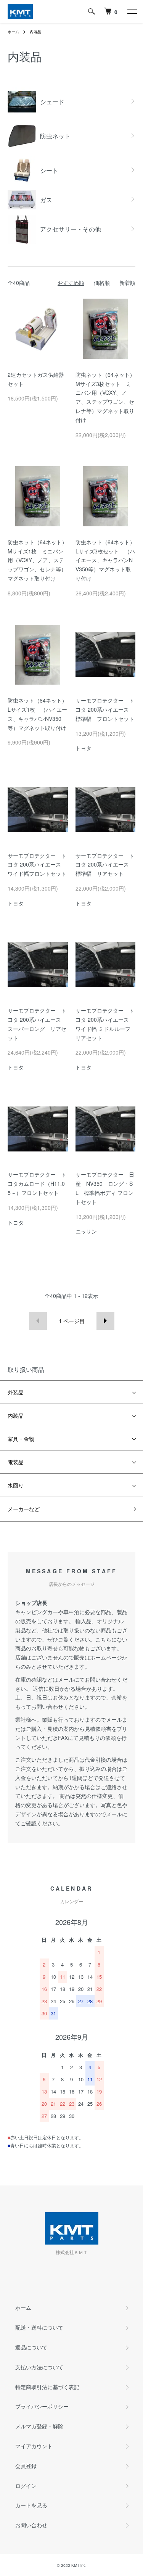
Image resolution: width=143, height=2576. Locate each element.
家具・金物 (21, 1439)
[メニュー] (132, 11)
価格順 (102, 283)
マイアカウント (34, 2446)
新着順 (127, 283)
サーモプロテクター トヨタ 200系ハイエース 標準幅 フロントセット (105, 709)
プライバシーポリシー (42, 2406)
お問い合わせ (31, 2525)
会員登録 (26, 2466)
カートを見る (31, 2505)
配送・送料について (39, 2327)
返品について (31, 2347)
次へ (105, 1321)
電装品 (16, 1462)
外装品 (16, 1392)
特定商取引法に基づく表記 (47, 2387)
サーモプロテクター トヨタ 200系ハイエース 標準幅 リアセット (105, 865)
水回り (16, 1485)
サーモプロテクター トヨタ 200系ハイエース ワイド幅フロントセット (37, 865)
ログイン (26, 2486)
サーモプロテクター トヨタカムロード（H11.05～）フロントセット (37, 1183)
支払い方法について (39, 2367)
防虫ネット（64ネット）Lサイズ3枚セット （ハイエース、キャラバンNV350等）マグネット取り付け (105, 560)
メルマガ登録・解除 (39, 2426)
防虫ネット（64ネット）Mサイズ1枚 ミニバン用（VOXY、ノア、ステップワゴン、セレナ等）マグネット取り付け (37, 560)
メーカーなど (24, 1509)
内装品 (35, 32)
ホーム (13, 32)
